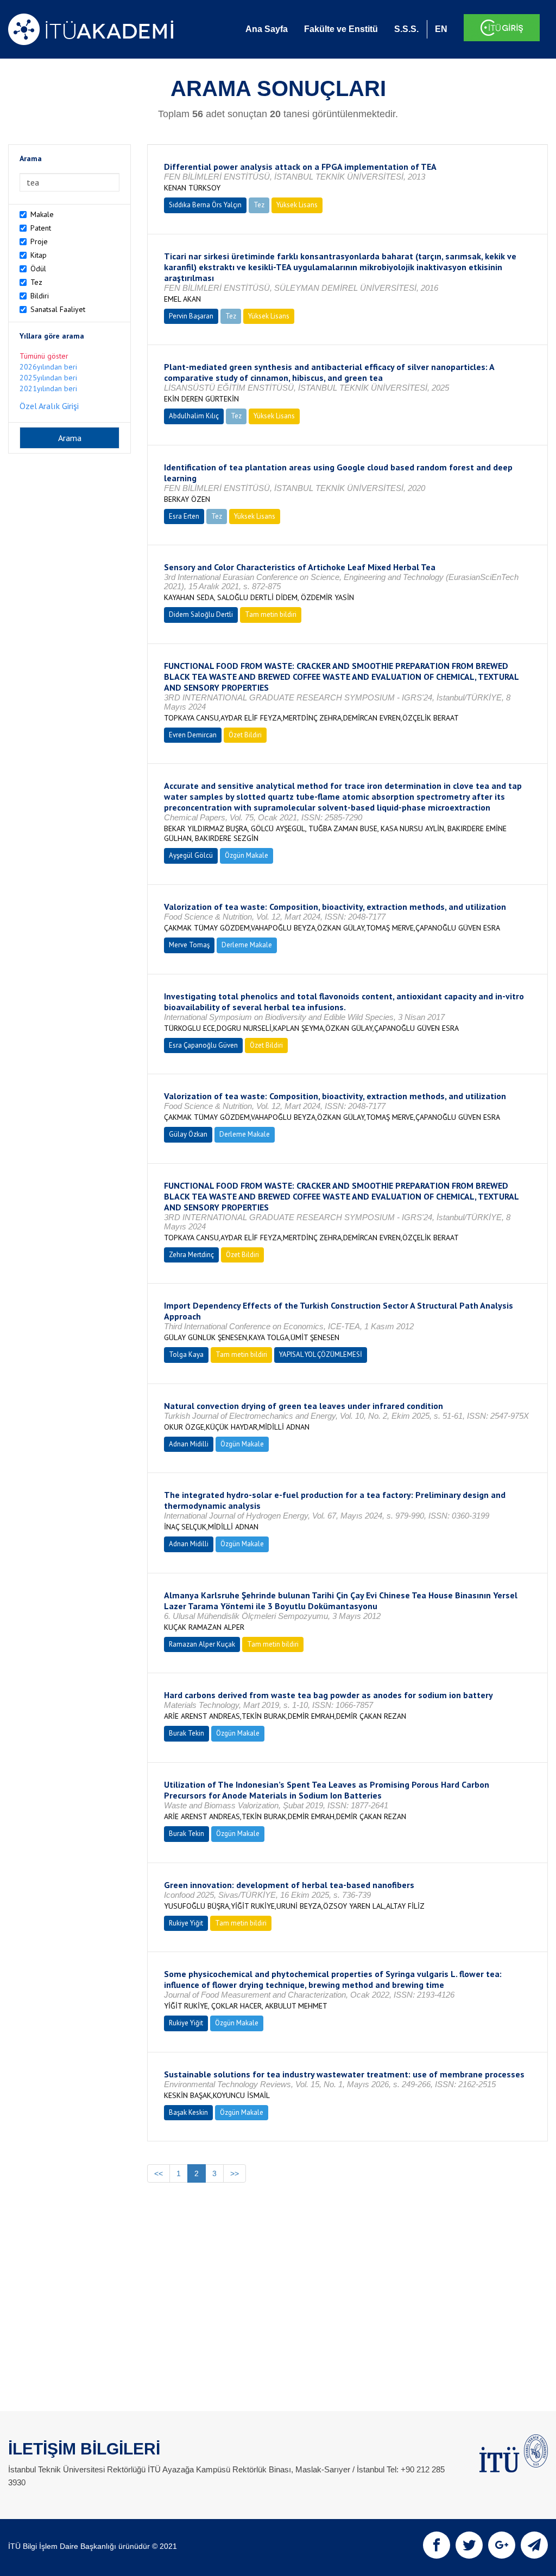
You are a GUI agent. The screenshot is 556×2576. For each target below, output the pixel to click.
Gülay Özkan (188, 1134)
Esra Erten (184, 516)
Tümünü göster (44, 356)
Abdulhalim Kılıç (194, 416)
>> (235, 2173)
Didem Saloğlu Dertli (201, 614)
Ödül (38, 269)
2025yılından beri (48, 378)
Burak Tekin (187, 1733)
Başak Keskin (188, 2112)
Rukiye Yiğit (186, 1923)
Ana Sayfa (267, 29)
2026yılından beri (48, 367)
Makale (42, 214)
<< (159, 2173)
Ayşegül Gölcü (191, 855)
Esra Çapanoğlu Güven (203, 1045)
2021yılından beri (48, 388)
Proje (39, 241)
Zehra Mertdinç (191, 1255)
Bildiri (40, 296)
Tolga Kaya (186, 1354)
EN (441, 29)
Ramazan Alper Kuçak (202, 1644)
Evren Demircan (193, 735)
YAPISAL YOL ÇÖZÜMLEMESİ (321, 1354)
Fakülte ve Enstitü (341, 29)
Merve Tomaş (189, 945)
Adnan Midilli (189, 1444)
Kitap (39, 255)
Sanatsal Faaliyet (58, 309)
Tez (36, 282)
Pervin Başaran (191, 316)
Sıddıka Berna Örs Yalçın (205, 205)
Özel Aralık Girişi (49, 406)
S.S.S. (406, 29)
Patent (41, 228)
